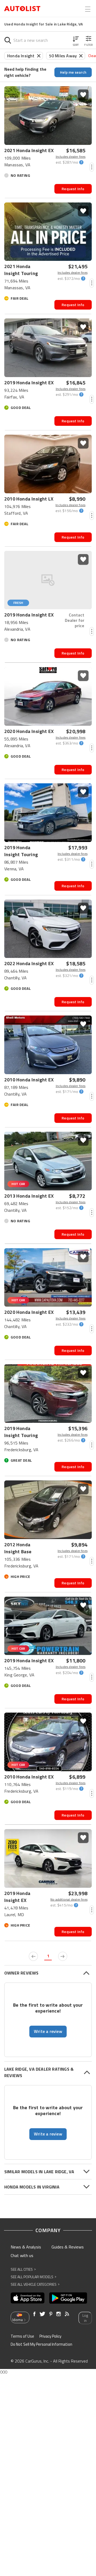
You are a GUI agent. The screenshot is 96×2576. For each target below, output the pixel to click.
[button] (76, 40)
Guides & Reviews (68, 2247)
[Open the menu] (88, 9)
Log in (85, 2318)
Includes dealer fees (71, 157)
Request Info (73, 189)
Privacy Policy (50, 2336)
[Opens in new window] (28, 2298)
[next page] (63, 1956)
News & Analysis (26, 2247)
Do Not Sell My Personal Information (41, 2344)
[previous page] (33, 1956)
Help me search (73, 72)
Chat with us (22, 2255)
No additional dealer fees (69, 1900)
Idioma (17, 2320)
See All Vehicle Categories (35, 2284)
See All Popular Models (33, 2277)
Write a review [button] (48, 2031)
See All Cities (23, 2269)
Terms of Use (22, 2336)
